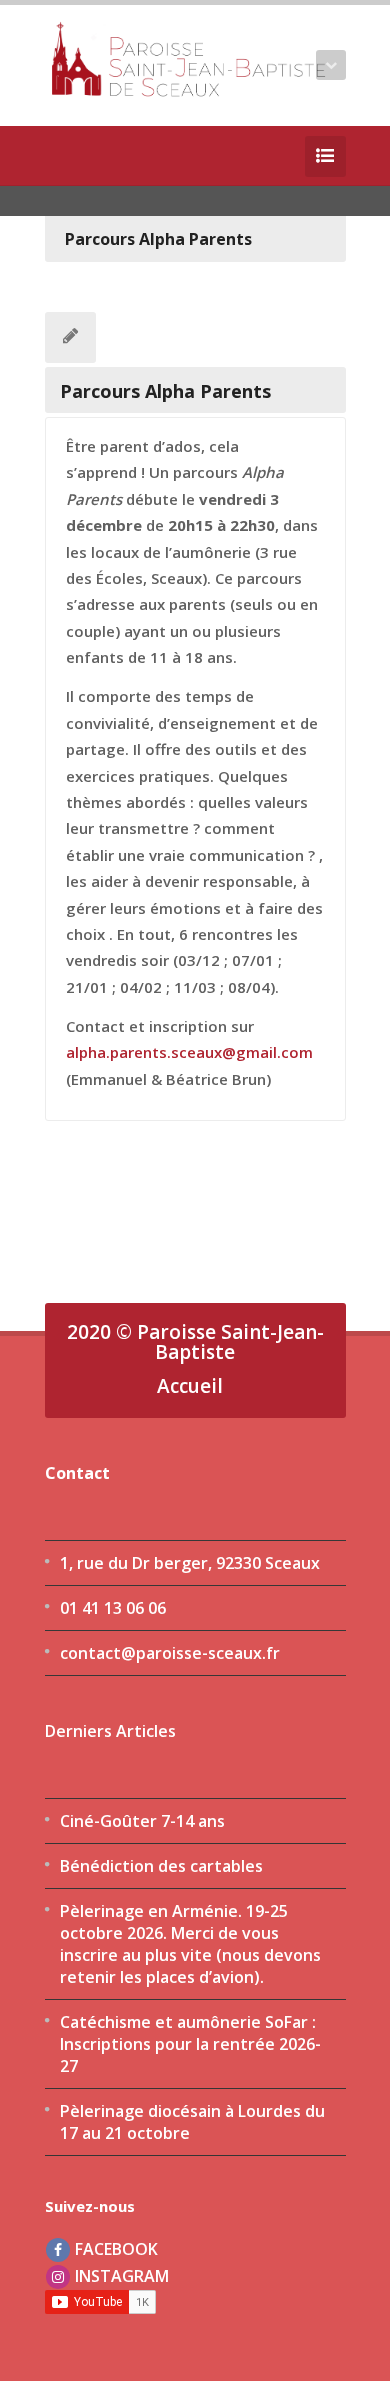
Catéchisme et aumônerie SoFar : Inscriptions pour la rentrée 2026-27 (190, 2044)
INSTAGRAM (120, 2276)
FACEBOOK (114, 2249)
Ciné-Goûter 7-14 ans (142, 1821)
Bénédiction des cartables (161, 1866)
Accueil (190, 1386)
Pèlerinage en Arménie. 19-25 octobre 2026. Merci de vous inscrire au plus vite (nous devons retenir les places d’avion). (190, 1944)
